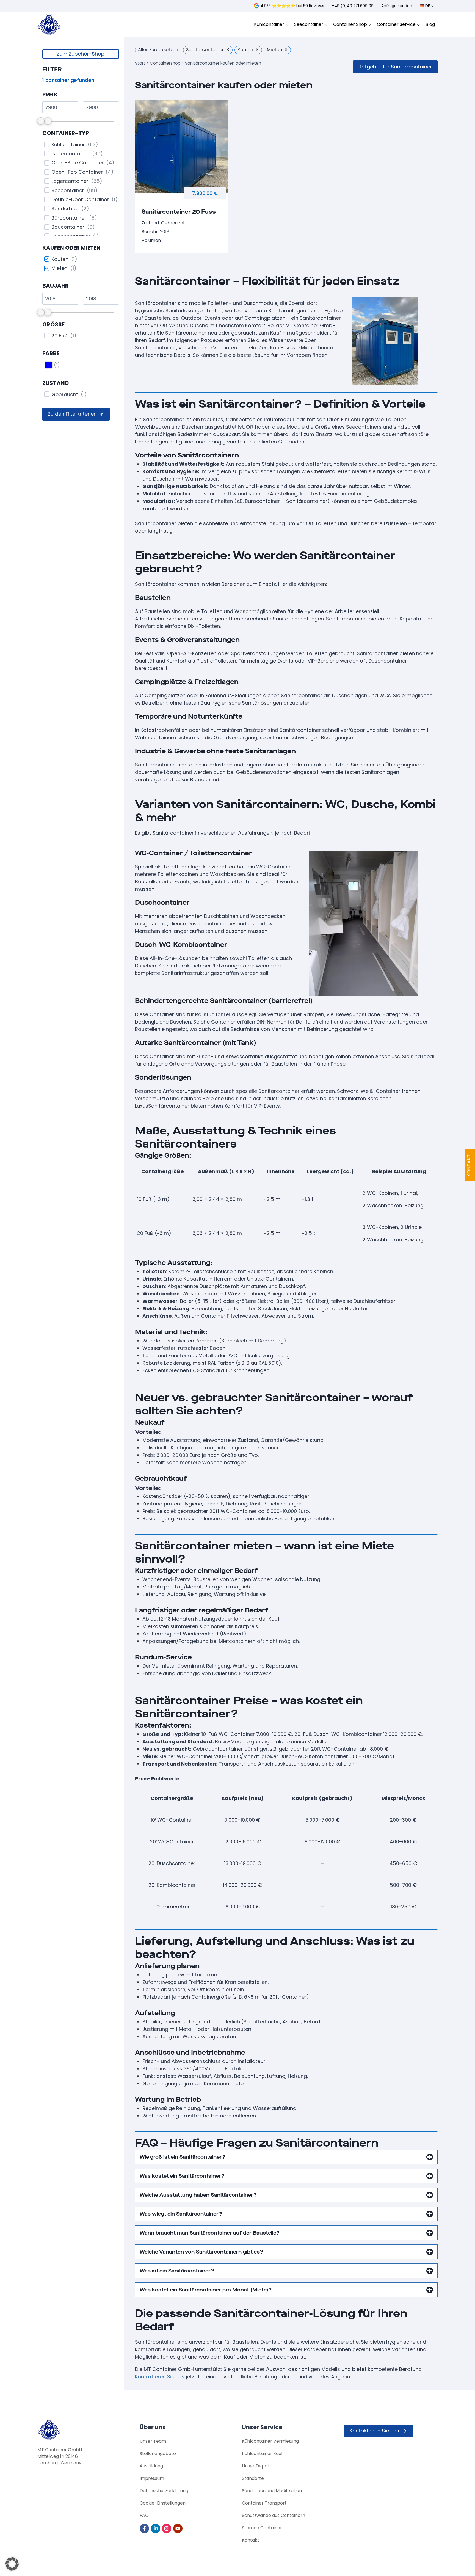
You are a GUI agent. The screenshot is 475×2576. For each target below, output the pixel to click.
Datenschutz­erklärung (164, 2491)
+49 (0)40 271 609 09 (353, 6)
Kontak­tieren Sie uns (160, 2377)
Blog (430, 24)
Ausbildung (151, 2466)
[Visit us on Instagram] (167, 2528)
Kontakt (251, 2540)
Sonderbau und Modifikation (272, 2491)
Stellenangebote (158, 2454)
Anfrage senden (397, 6)
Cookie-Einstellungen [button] (163, 2503)
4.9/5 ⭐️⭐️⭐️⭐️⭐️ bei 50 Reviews (292, 6)
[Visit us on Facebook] (145, 2528)
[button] (76, 414)
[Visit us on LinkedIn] (156, 2528)
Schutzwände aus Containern (274, 2515)
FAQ (144, 2515)
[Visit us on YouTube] (178, 2528)
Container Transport (264, 2503)
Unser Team (153, 2441)
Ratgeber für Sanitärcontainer (395, 67)
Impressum (152, 2478)
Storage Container (262, 2528)
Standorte (253, 2478)
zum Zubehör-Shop (81, 54)
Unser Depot (256, 2466)
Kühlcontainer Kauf (262, 2454)
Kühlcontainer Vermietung (270, 2441)
